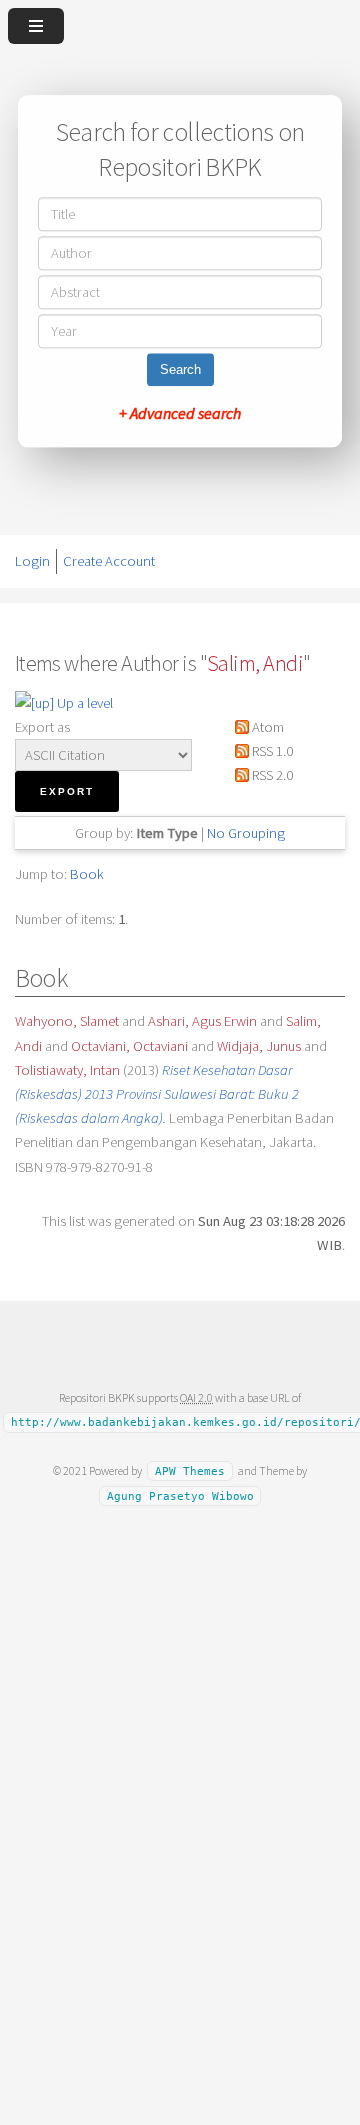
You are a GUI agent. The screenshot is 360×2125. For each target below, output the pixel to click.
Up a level (83, 703)
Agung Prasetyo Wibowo (180, 1495)
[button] (67, 791)
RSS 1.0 (271, 751)
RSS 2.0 (271, 775)
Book (87, 874)
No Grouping (246, 833)
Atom (266, 727)
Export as (42, 727)
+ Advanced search (180, 414)
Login (32, 561)
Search (180, 370)
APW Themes (190, 1471)
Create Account (109, 561)
